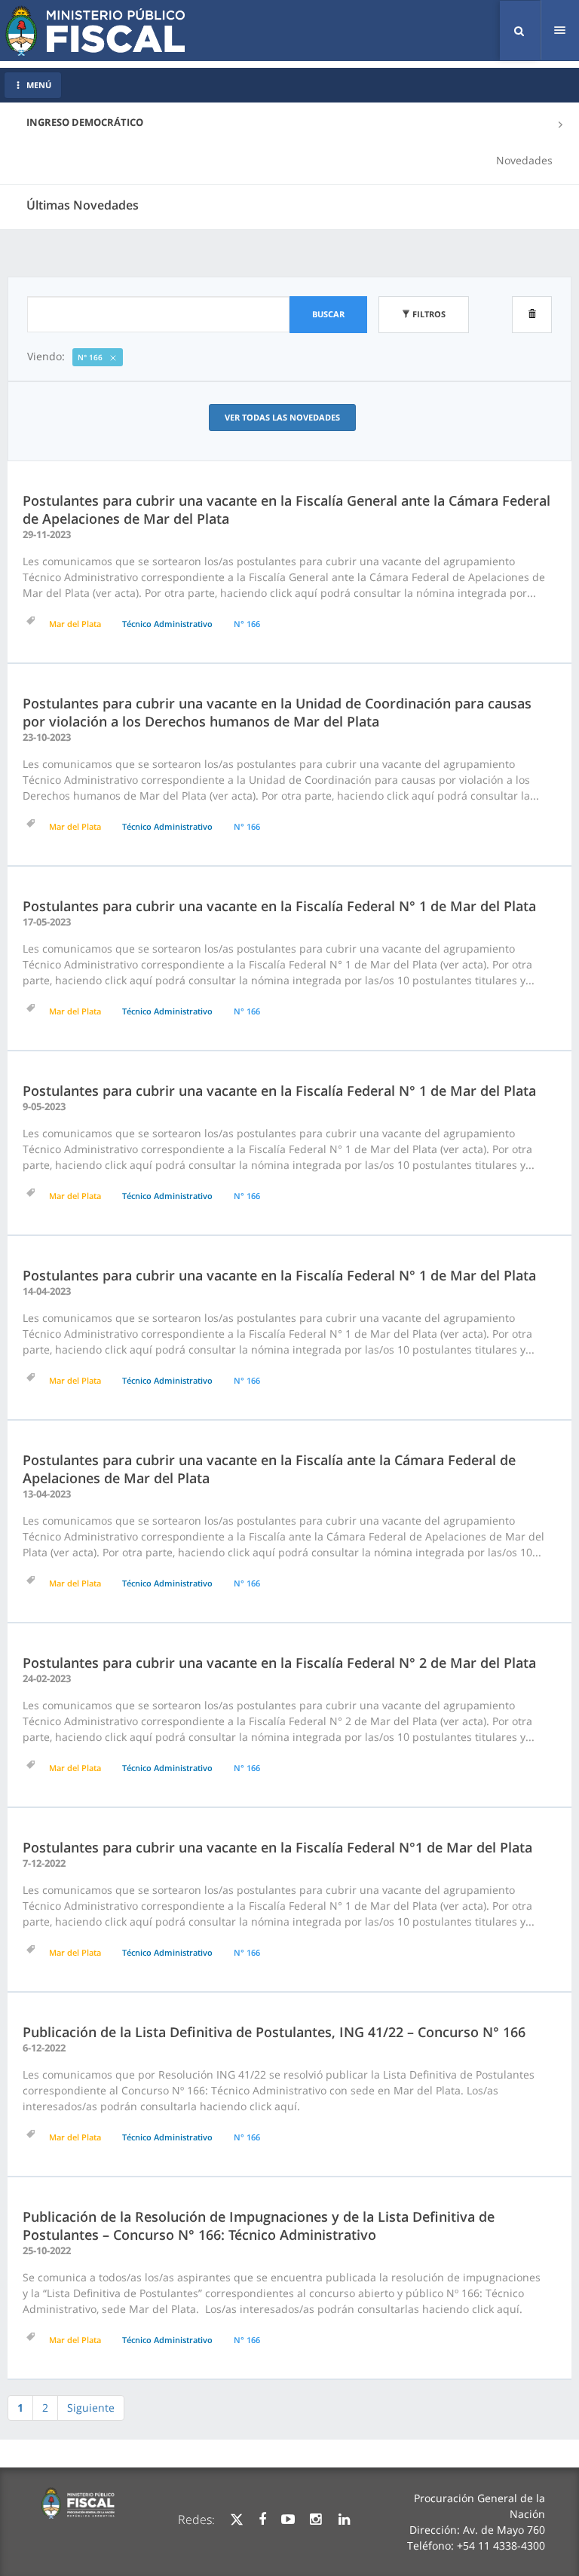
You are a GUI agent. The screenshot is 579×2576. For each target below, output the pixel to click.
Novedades (524, 160)
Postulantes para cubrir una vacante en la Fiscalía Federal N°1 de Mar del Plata (277, 1847)
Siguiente (91, 2408)
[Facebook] (262, 2519)
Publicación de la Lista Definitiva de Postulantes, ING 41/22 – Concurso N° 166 (274, 2032)
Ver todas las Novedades (282, 417)
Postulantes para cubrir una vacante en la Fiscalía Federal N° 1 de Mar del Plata (279, 906)
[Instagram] (316, 2519)
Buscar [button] (328, 314)
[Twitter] (237, 2519)
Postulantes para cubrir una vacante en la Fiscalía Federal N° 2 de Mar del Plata (279, 1663)
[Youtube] (288, 2519)
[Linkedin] (344, 2519)
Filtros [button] (428, 314)
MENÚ (39, 85)
